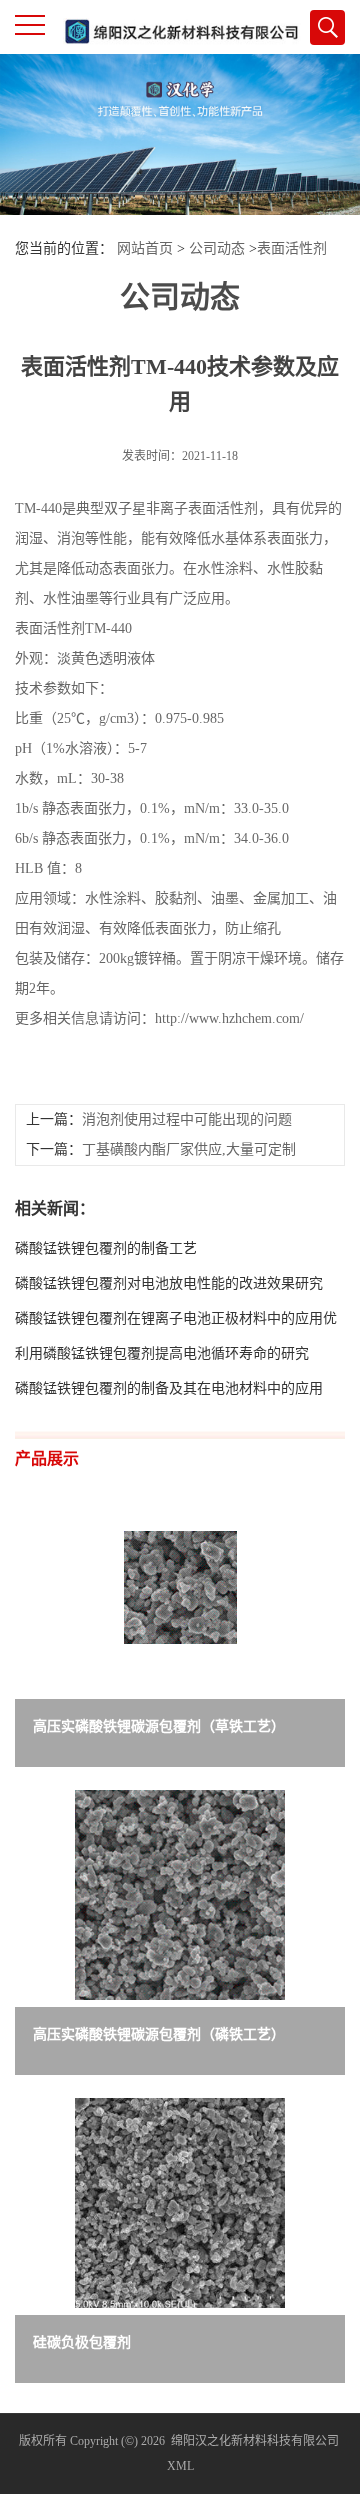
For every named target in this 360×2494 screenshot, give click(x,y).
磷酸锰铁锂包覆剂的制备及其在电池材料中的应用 (169, 1388)
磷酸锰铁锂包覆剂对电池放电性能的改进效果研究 (169, 1283)
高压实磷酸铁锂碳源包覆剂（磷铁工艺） (159, 2034)
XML (180, 2466)
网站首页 (145, 248)
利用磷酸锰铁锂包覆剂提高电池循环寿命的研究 (162, 1353)
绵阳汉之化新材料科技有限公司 (255, 2441)
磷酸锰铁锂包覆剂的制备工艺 (106, 1248)
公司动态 (217, 248)
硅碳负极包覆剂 (82, 2342)
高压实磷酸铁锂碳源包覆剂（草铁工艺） (159, 1726)
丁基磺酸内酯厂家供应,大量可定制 (189, 1149)
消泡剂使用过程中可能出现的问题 (187, 1119)
